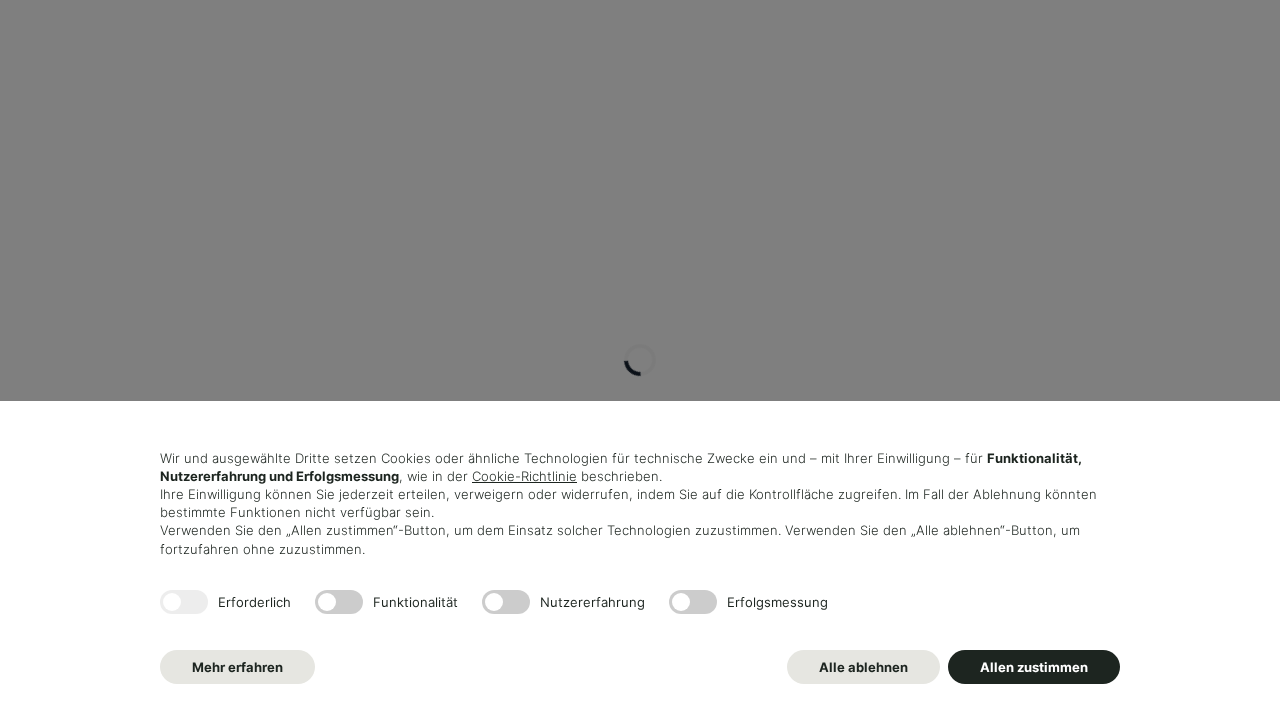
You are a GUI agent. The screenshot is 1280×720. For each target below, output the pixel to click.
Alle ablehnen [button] (863, 667)
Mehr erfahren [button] (237, 667)
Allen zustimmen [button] (1034, 667)
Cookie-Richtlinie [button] (524, 476)
